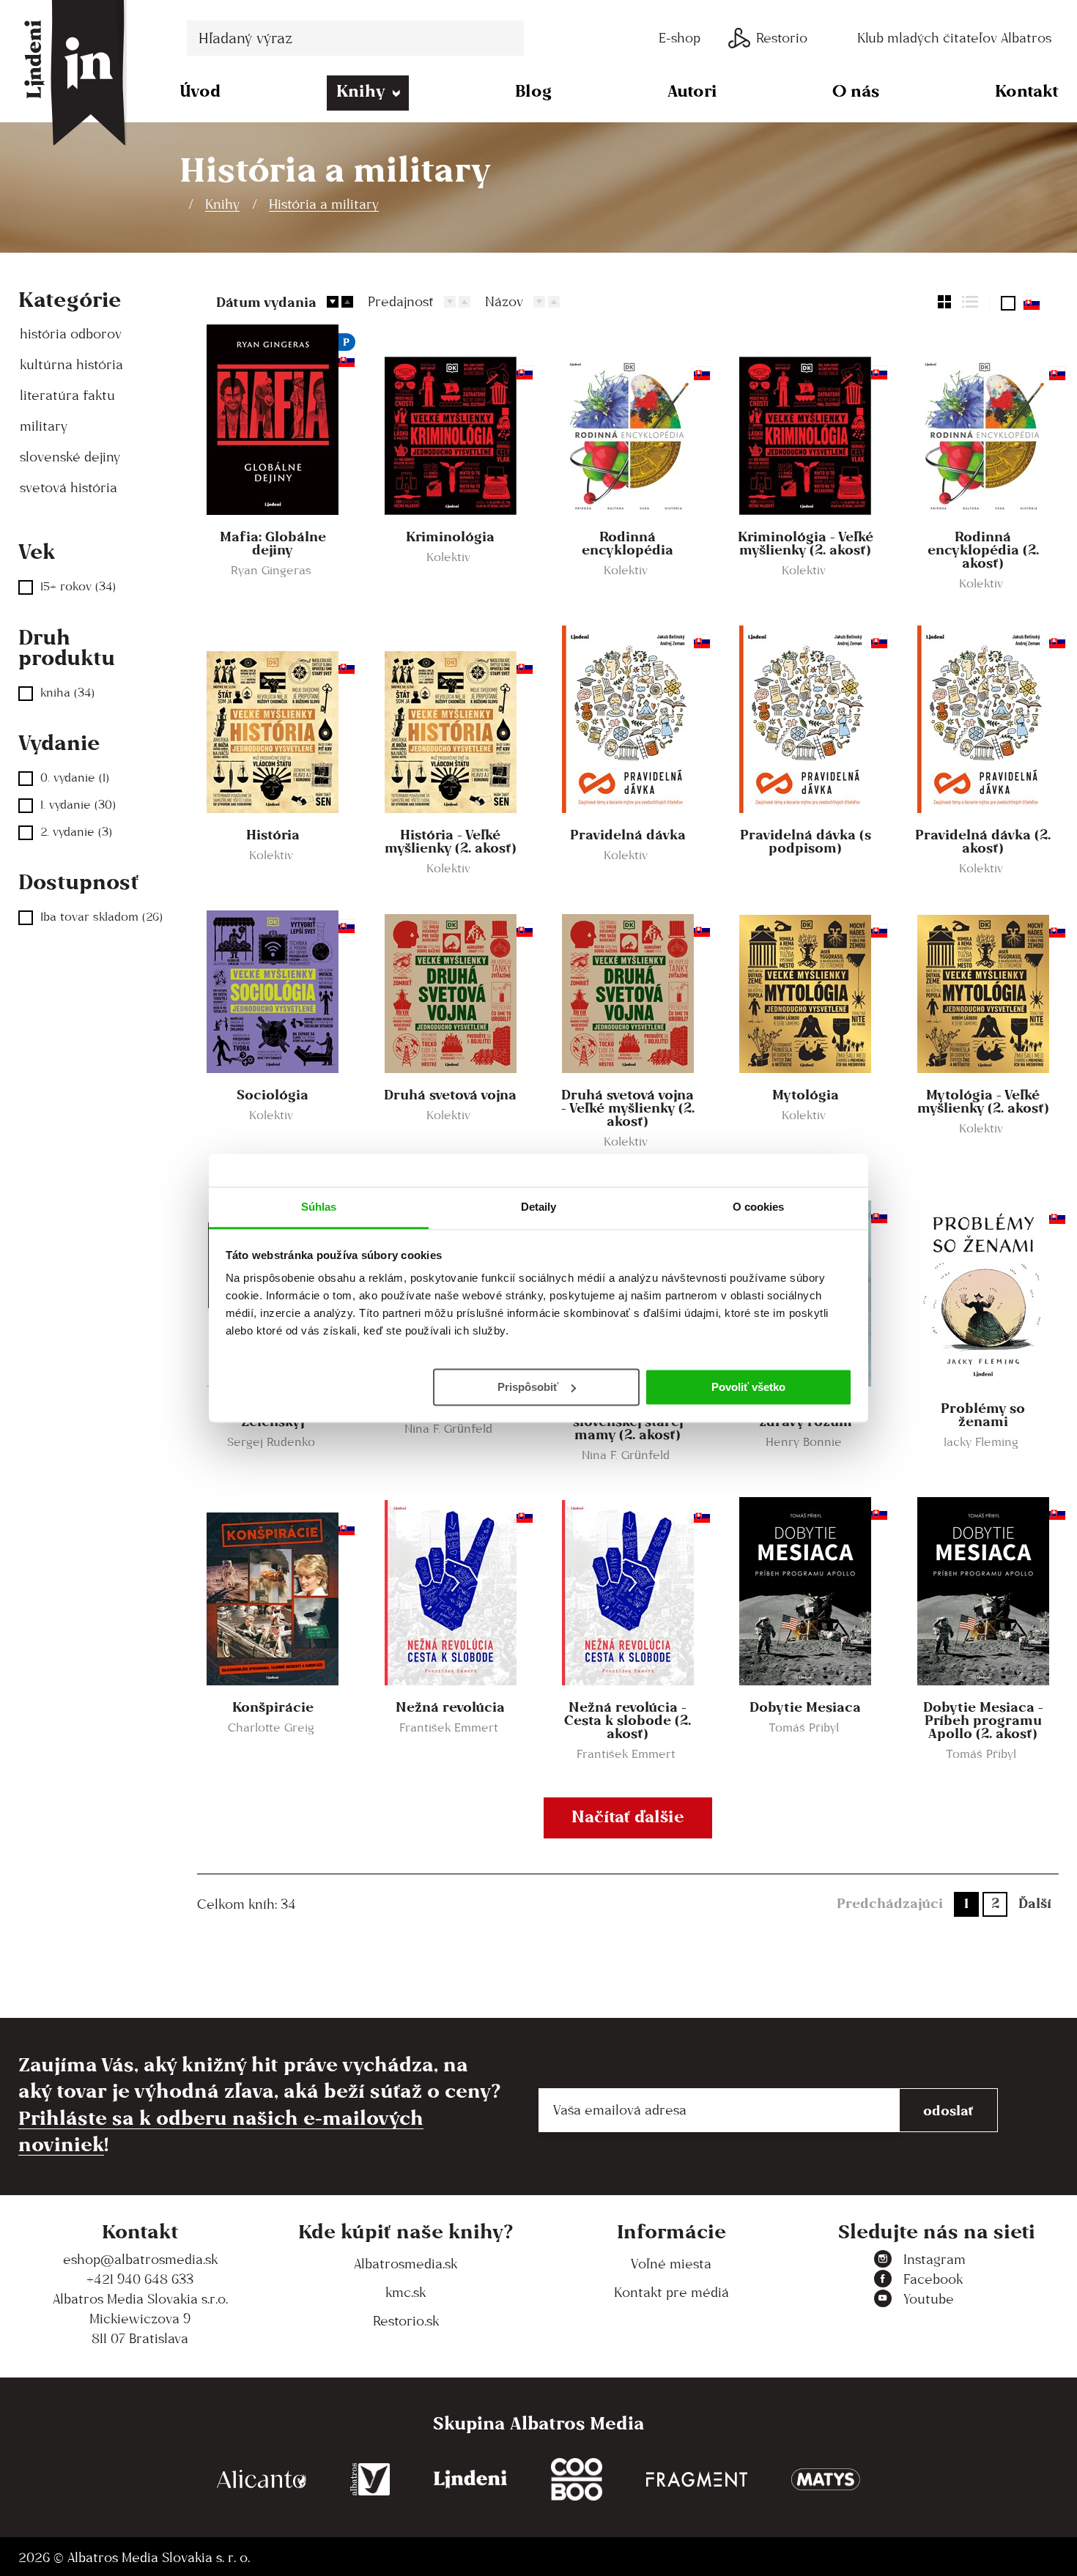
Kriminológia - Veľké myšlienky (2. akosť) (806, 543)
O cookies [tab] (759, 1207)
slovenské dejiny (70, 457)
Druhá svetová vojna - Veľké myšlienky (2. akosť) (628, 1107)
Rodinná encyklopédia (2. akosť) (983, 549)
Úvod (200, 90)
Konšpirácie (273, 1707)
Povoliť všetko (748, 1386)
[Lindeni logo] (470, 2480)
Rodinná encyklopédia (628, 543)
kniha (67, 693)
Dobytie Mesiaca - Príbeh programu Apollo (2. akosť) (983, 1720)
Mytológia (806, 1094)
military (44, 426)
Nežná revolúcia (450, 1707)
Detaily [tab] (539, 1207)
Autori (692, 90)
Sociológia (273, 1094)
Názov (504, 301)
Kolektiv (448, 557)
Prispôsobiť (528, 1386)
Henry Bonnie (804, 1442)
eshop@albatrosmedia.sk (140, 2259)
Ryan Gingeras (271, 570)
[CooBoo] (577, 2480)
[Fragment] (697, 2480)
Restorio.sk (406, 2321)
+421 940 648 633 (140, 2279)
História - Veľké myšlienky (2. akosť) (451, 841)
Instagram (934, 2259)
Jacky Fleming (981, 1442)
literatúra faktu (67, 395)
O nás (856, 90)
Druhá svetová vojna (450, 1094)
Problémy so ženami (983, 1414)
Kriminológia (450, 536)
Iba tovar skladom (101, 917)
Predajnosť (401, 301)
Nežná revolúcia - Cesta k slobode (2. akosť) (628, 1720)
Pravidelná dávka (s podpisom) (806, 841)
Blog (533, 90)
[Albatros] (370, 2480)
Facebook (933, 2279)
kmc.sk (406, 2292)
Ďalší (1035, 1903)
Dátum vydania (266, 302)
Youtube (929, 2299)
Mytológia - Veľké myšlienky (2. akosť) (983, 1101)
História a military (324, 204)
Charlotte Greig (271, 1727)
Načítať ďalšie (628, 1816)
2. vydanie (76, 832)
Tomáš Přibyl (804, 1727)
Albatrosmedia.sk (406, 2264)
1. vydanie (78, 805)
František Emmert (449, 1727)
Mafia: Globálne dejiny (273, 543)
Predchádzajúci (890, 1903)
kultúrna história (71, 364)
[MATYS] (826, 2480)
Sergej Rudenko (271, 1442)
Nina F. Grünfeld (448, 1429)
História (273, 834)
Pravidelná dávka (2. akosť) (983, 841)
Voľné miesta (671, 2264)
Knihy (361, 90)
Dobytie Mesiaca (805, 1707)
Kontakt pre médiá (671, 2292)
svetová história (69, 487)
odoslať (948, 2110)
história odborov (71, 334)
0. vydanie (75, 777)
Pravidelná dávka (628, 834)
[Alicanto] (262, 2480)
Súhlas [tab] (319, 1207)
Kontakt (1027, 90)
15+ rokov (78, 586)
